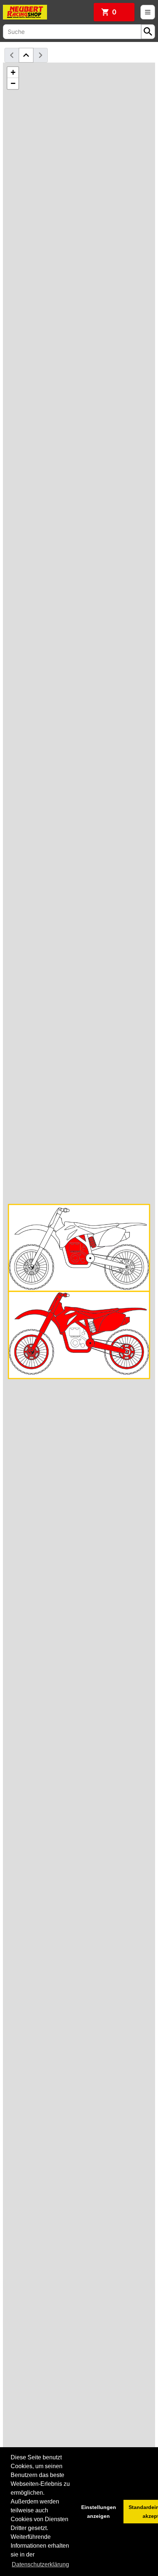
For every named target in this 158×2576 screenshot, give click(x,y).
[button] (13, 72)
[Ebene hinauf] (26, 55)
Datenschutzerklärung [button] (40, 2564)
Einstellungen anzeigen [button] (99, 2512)
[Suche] (148, 32)
